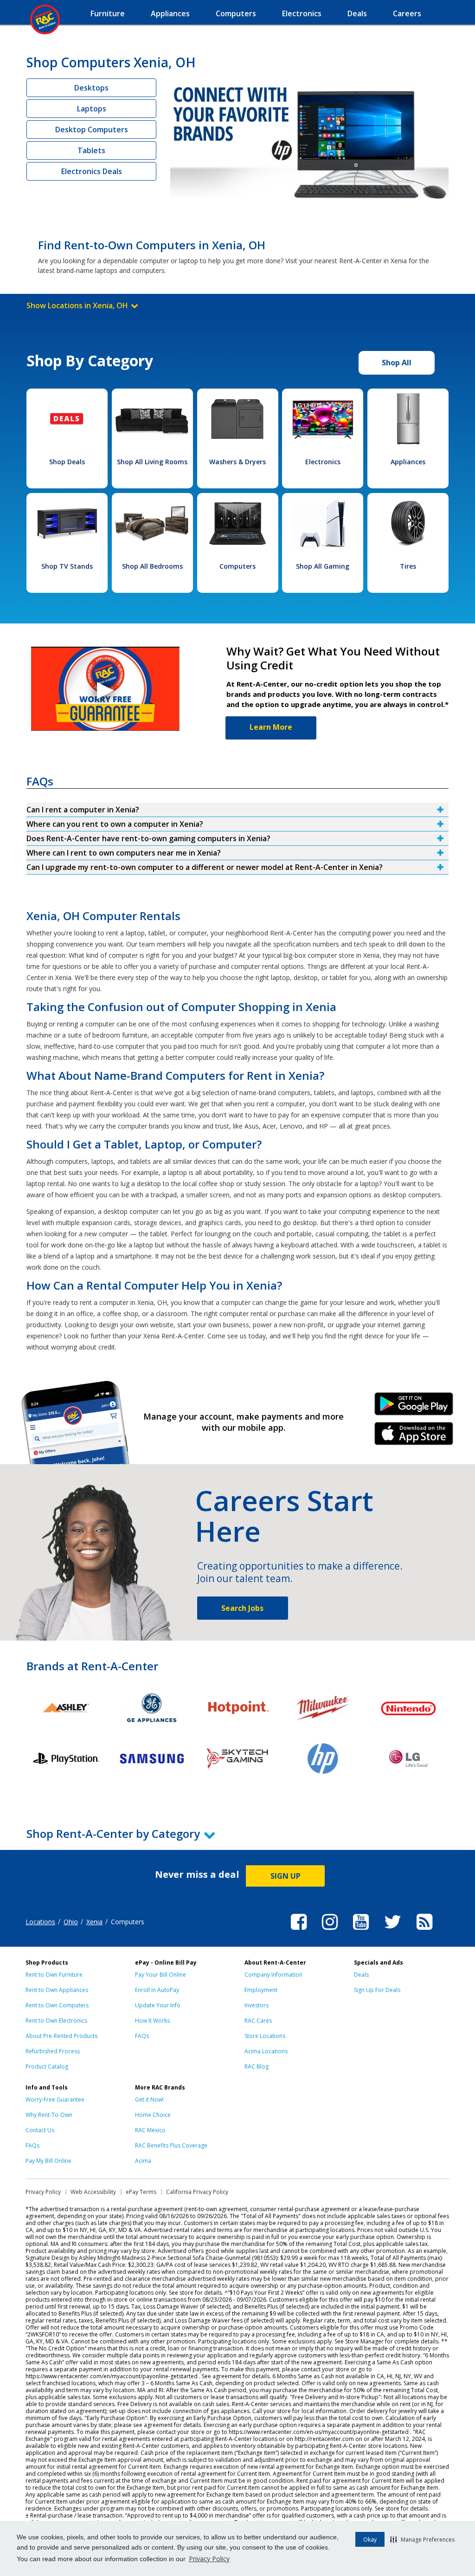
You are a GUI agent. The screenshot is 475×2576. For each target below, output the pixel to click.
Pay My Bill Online (48, 2161)
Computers (237, 566)
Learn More (271, 727)
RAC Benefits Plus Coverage (171, 2145)
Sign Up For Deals (377, 1990)
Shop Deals (67, 462)
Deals (361, 1975)
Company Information (273, 1975)
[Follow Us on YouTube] (361, 1931)
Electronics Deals (92, 171)
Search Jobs (242, 1608)
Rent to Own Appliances (57, 1990)
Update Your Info (158, 2005)
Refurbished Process (53, 2051)
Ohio (71, 1922)
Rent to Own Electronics (56, 2021)
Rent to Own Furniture (54, 1975)
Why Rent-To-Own (49, 2115)
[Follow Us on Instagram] (330, 1931)
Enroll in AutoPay (157, 1990)
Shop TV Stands (67, 566)
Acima (143, 2161)
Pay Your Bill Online (160, 1975)
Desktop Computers (92, 130)
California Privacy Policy (197, 2192)
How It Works (152, 2021)
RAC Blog (257, 2067)
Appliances (408, 462)
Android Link (414, 1407)
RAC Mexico (150, 2130)
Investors (257, 2005)
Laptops (92, 109)
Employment (261, 1990)
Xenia (94, 1922)
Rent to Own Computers (57, 2005)
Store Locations (265, 2036)
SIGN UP (286, 1876)
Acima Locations (266, 2051)
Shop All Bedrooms (152, 566)
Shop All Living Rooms (152, 462)
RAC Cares (258, 2021)
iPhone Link (414, 1437)
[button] (422, 2539)
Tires (408, 566)
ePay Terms (141, 2192)
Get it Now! (149, 2099)
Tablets (91, 150)
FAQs (142, 2036)
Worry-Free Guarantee (55, 2099)
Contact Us (40, 2130)
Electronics (323, 462)
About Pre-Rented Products (61, 2036)
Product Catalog (47, 2067)
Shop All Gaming (323, 566)
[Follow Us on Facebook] (299, 1931)
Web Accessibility (93, 2192)
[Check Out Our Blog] (424, 1931)
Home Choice (153, 2115)
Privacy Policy (209, 2559)
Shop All (397, 363)
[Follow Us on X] (393, 1931)
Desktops (91, 88)
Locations (40, 1922)
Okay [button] (370, 2540)
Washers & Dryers (237, 462)
